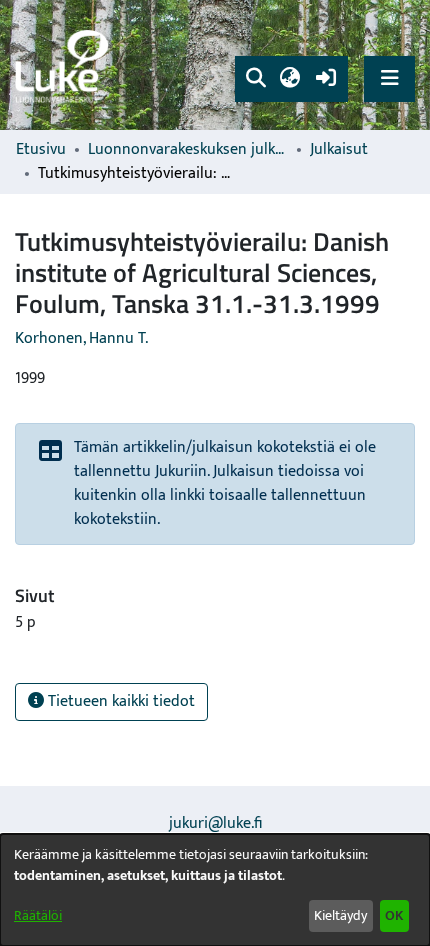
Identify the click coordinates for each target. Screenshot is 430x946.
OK (394, 915)
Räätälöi (38, 915)
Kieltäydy (340, 915)
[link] (65, 65)
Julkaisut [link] (339, 150)
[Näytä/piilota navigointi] (389, 78)
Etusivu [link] (41, 150)
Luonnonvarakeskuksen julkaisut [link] (188, 150)
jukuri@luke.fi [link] (215, 823)
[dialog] (215, 890)
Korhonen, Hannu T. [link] (81, 338)
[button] (255, 79)
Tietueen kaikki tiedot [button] (119, 701)
